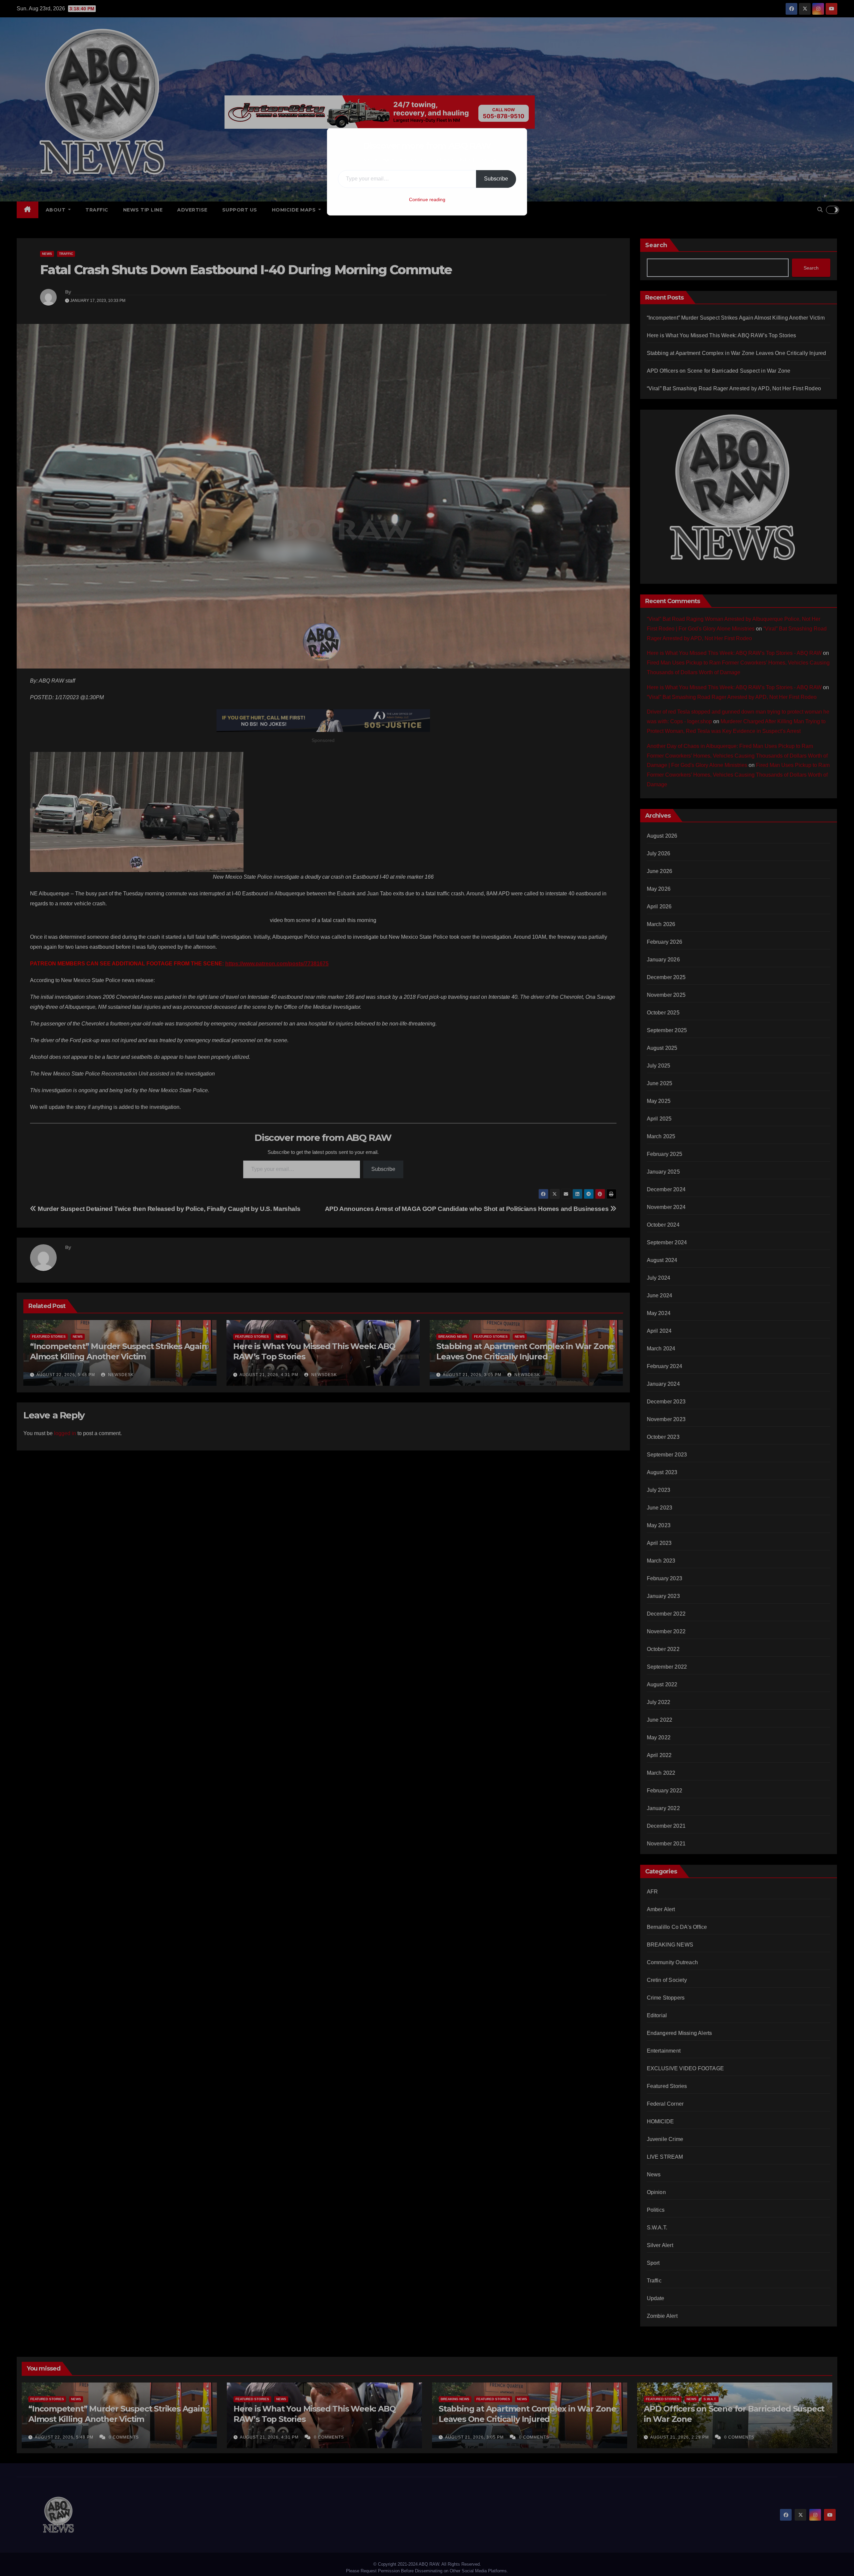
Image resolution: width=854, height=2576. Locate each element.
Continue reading (427, 199)
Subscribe (496, 179)
